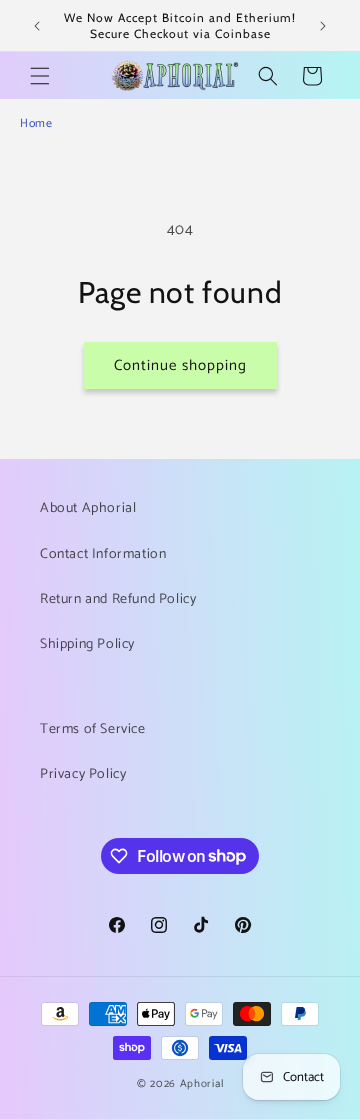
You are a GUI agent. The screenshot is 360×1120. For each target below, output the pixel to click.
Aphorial (202, 1084)
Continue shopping (180, 365)
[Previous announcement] (37, 26)
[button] (40, 76)
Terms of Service (93, 729)
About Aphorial (88, 508)
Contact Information (103, 554)
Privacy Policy (83, 774)
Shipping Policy (87, 644)
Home (36, 123)
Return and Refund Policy (118, 599)
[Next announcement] (323, 26)
